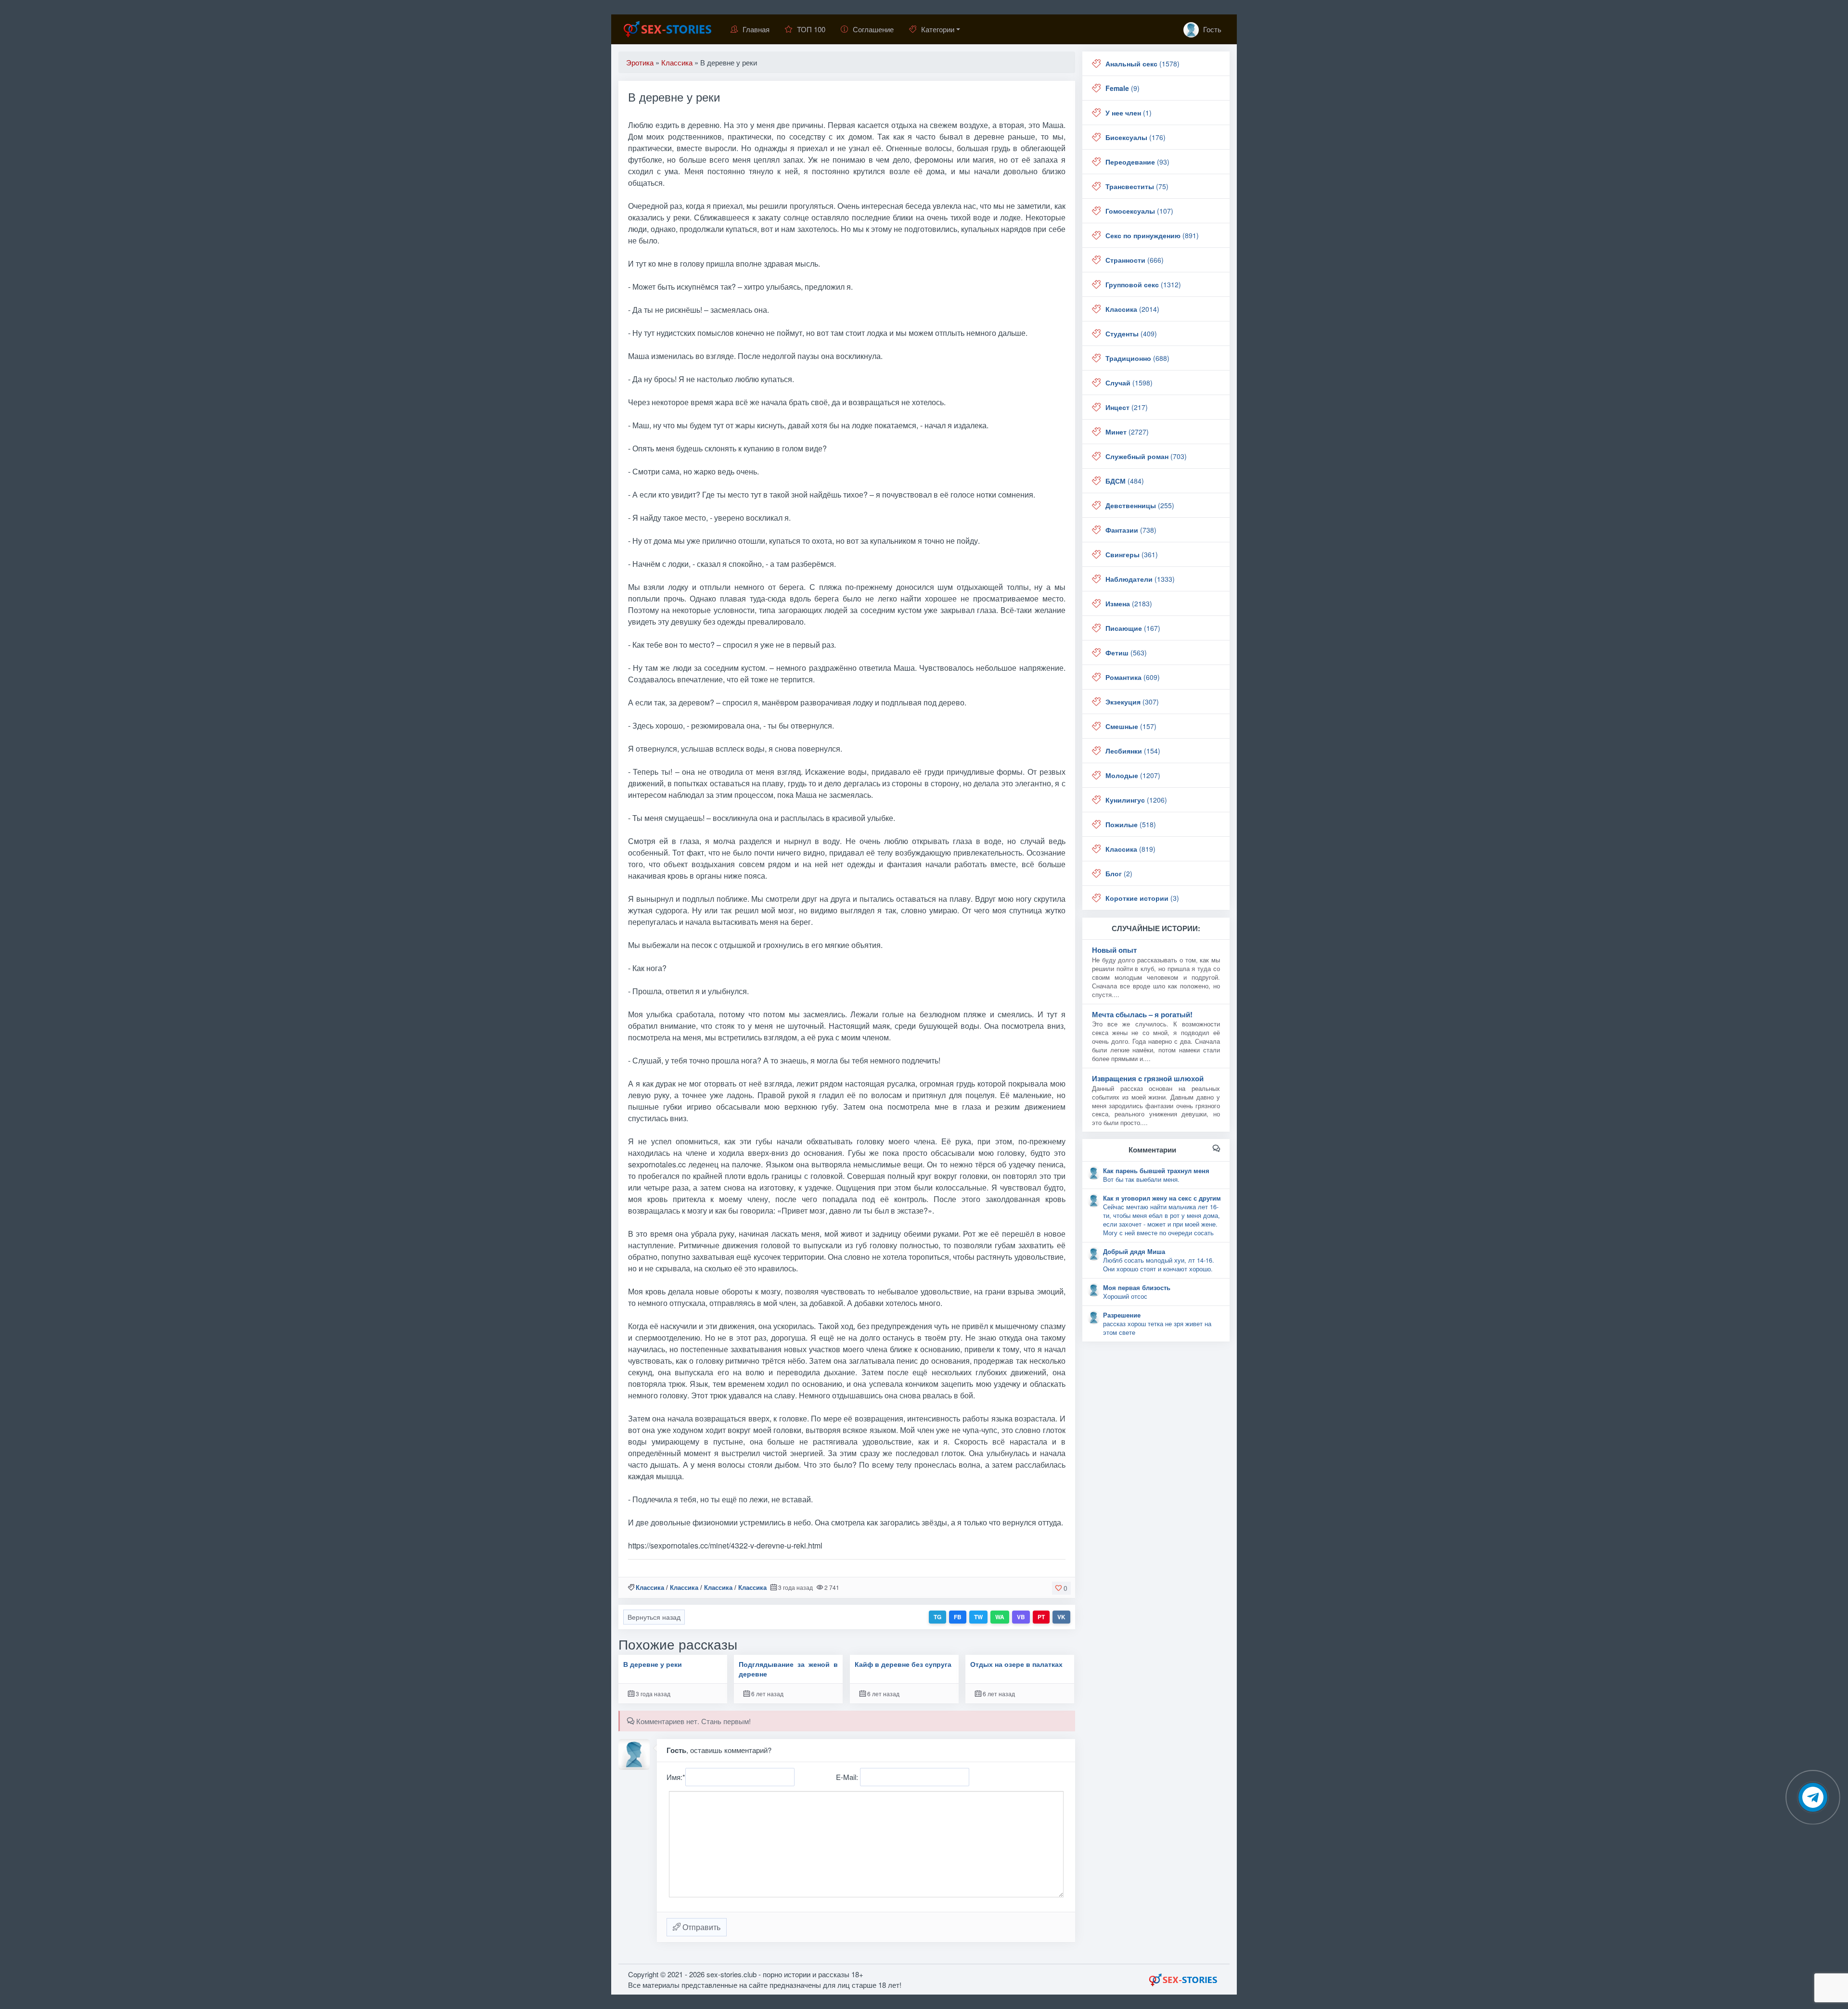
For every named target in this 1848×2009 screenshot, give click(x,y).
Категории (938, 29)
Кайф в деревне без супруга (903, 1664)
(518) (1131, 824)
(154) (1133, 751)
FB (958, 1617)
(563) (1126, 653)
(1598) (1129, 383)
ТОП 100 (811, 29)
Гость (1211, 29)
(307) (1132, 702)
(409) (1131, 333)
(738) (1131, 530)
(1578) (1142, 64)
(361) (1132, 554)
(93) (1137, 162)
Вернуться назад (654, 1617)
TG (937, 1617)
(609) (1133, 677)
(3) (1142, 898)
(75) (1137, 186)
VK (1061, 1617)
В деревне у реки (653, 1664)
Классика (650, 1587)
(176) (1136, 137)
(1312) (1143, 284)
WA (1000, 1617)
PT (1041, 1617)
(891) (1152, 235)
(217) (1127, 407)
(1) (1129, 113)
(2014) (1132, 309)
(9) (1123, 88)
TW (978, 1617)
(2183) (1129, 603)
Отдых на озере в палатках (1016, 1664)
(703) (1146, 456)
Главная (756, 29)
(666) (1135, 260)
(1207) (1133, 775)
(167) (1133, 628)
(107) (1139, 211)
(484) (1125, 481)
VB (1021, 1617)
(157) (1131, 726)
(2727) (1127, 432)
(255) (1140, 505)
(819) (1130, 849)
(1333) (1140, 579)
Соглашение (873, 29)
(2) (1119, 873)
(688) (1137, 358)
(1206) (1136, 800)
